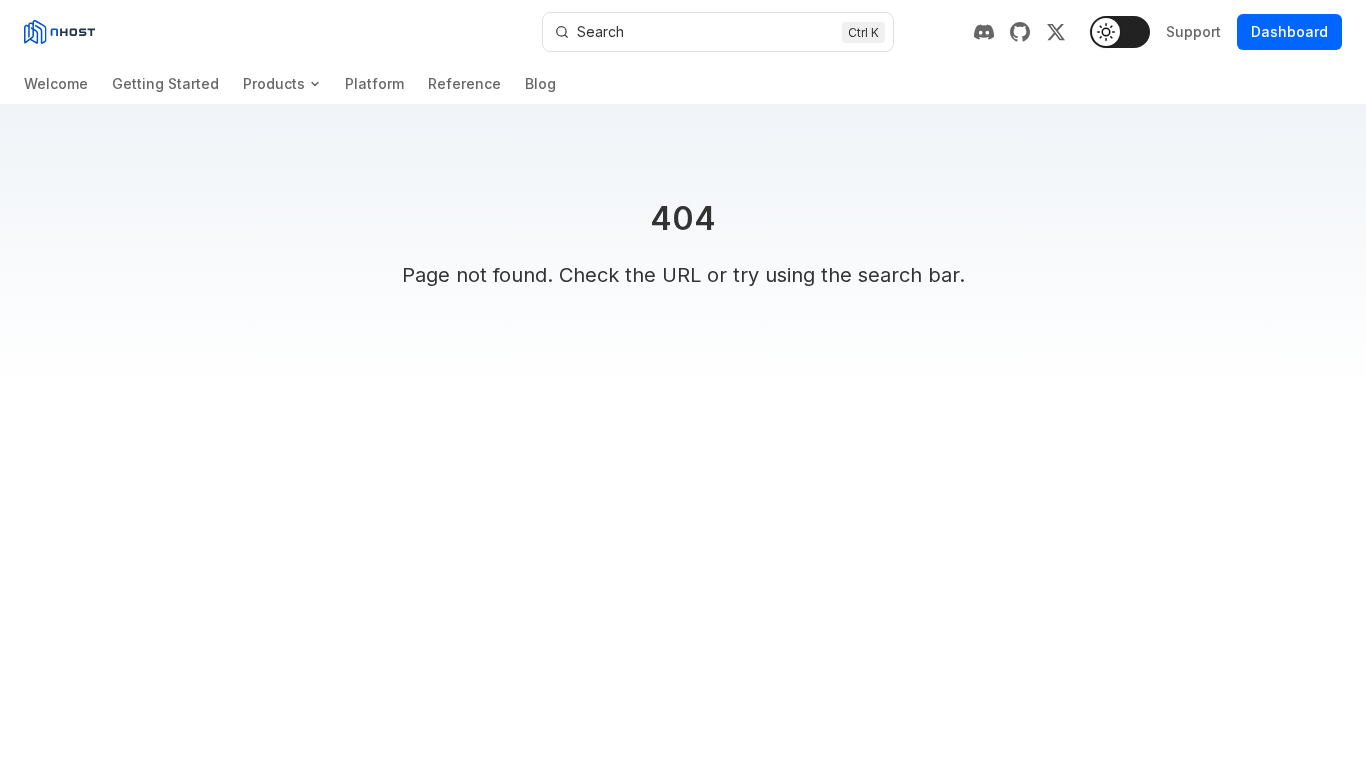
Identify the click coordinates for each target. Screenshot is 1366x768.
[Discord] (984, 32)
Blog (540, 83)
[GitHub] (1020, 32)
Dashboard (1289, 31)
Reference (464, 83)
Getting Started (165, 83)
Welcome (56, 83)
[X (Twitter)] (1056, 32)
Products (274, 83)
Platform (374, 83)
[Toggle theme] (1120, 32)
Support (1193, 31)
